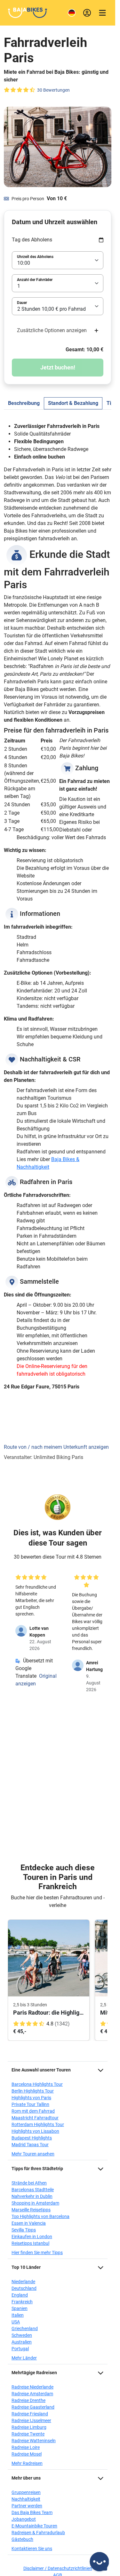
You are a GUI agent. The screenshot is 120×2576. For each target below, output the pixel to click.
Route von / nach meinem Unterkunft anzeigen (56, 1447)
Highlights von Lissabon (35, 2131)
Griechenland (25, 2329)
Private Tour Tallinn (30, 2104)
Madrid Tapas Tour (30, 2145)
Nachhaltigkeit (26, 2499)
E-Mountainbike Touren (34, 2526)
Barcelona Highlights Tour (37, 2084)
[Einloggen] (87, 13)
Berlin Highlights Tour (33, 2091)
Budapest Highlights (32, 2138)
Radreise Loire (26, 2447)
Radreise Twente (28, 2434)
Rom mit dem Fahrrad (33, 2111)
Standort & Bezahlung (73, 403)
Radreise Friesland (30, 2414)
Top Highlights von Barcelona (40, 2216)
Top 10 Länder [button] (26, 2267)
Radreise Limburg (29, 2427)
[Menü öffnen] (102, 13)
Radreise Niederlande (32, 2387)
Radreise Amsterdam (32, 2394)
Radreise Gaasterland (33, 2407)
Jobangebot (24, 2519)
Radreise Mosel (27, 2454)
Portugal (20, 2349)
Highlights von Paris (31, 2098)
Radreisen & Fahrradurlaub (38, 2533)
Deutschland (24, 2288)
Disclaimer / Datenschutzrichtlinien (58, 2568)
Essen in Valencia (29, 2223)
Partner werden (27, 2506)
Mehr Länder (24, 2358)
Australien (22, 2342)
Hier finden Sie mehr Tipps (37, 2253)
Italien (18, 2315)
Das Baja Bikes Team (32, 2512)
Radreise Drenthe (28, 2400)
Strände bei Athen (29, 2183)
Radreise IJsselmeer (31, 2420)
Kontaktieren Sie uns (32, 2549)
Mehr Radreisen (27, 2463)
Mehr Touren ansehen (33, 2154)
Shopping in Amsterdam (35, 2203)
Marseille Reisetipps (31, 2210)
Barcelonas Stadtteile (33, 2190)
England (20, 2295)
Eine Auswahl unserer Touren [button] (41, 2070)
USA (16, 2322)
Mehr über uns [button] (26, 2478)
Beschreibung (24, 403)
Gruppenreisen (26, 2492)
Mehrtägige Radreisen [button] (34, 2373)
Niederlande (23, 2282)
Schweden (22, 2335)
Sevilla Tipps (24, 2230)
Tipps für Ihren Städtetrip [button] (37, 2169)
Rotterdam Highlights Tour (38, 2124)
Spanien (20, 2308)
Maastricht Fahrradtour (35, 2118)
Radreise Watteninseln (34, 2441)
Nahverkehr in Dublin (32, 2196)
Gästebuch (22, 2539)
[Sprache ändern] (72, 13)
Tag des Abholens (32, 240)
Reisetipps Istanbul (30, 2243)
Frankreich (22, 2302)
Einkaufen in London (32, 2237)
